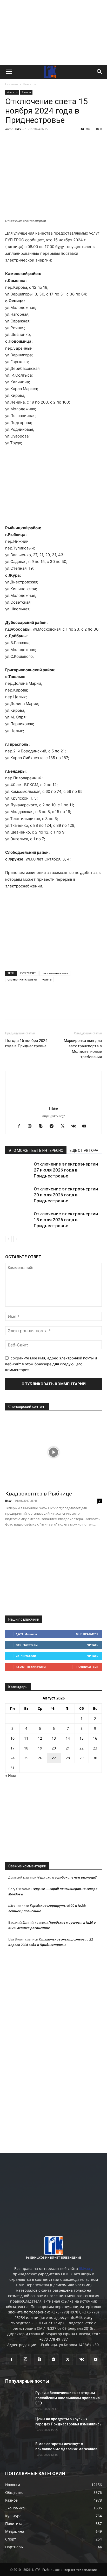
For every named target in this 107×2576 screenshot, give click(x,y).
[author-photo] (53, 1101)
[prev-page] (8, 1239)
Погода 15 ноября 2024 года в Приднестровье (26, 1043)
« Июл (11, 1776)
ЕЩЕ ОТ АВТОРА (84, 1151)
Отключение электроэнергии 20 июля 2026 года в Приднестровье (66, 1195)
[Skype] (43, 1126)
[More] (82, 141)
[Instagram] (32, 1126)
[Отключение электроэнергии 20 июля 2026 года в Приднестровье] (18, 1195)
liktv (18, 129)
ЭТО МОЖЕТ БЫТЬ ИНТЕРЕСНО (36, 1151)
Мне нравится (87, 1634)
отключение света (55, 973)
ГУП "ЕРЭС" (28, 973)
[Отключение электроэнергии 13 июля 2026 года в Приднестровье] (18, 1220)
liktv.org (86, 2268)
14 (68, 1738)
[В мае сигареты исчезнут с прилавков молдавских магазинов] (18, 2450)
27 (54, 1758)
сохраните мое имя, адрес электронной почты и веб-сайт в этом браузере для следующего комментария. (51, 1364)
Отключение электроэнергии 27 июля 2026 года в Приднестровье (66, 1170)
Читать (93, 1645)
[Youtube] (86, 1126)
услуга (47, 979)
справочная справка (22, 979)
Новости (29, 84)
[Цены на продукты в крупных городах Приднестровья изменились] (18, 2425)
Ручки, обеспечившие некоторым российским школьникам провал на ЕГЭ (68, 2398)
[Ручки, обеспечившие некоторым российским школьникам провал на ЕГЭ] (18, 2399)
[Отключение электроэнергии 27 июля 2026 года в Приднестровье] (18, 1170)
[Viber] (58, 141)
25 (26, 1758)
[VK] (22, 141)
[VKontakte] (75, 1126)
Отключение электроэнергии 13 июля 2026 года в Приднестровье (66, 1220)
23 (95, 1748)
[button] (9, 72)
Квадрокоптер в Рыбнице (39, 1494)
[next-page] (17, 1239)
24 (12, 1758)
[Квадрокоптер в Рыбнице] (53, 1452)
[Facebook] (10, 141)
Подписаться (87, 1667)
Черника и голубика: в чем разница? (67, 1877)
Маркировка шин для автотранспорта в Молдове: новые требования (83, 1049)
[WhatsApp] (70, 141)
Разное (26, 92)
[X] (34, 141)
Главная (12, 84)
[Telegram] (46, 141)
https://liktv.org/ (53, 1116)
